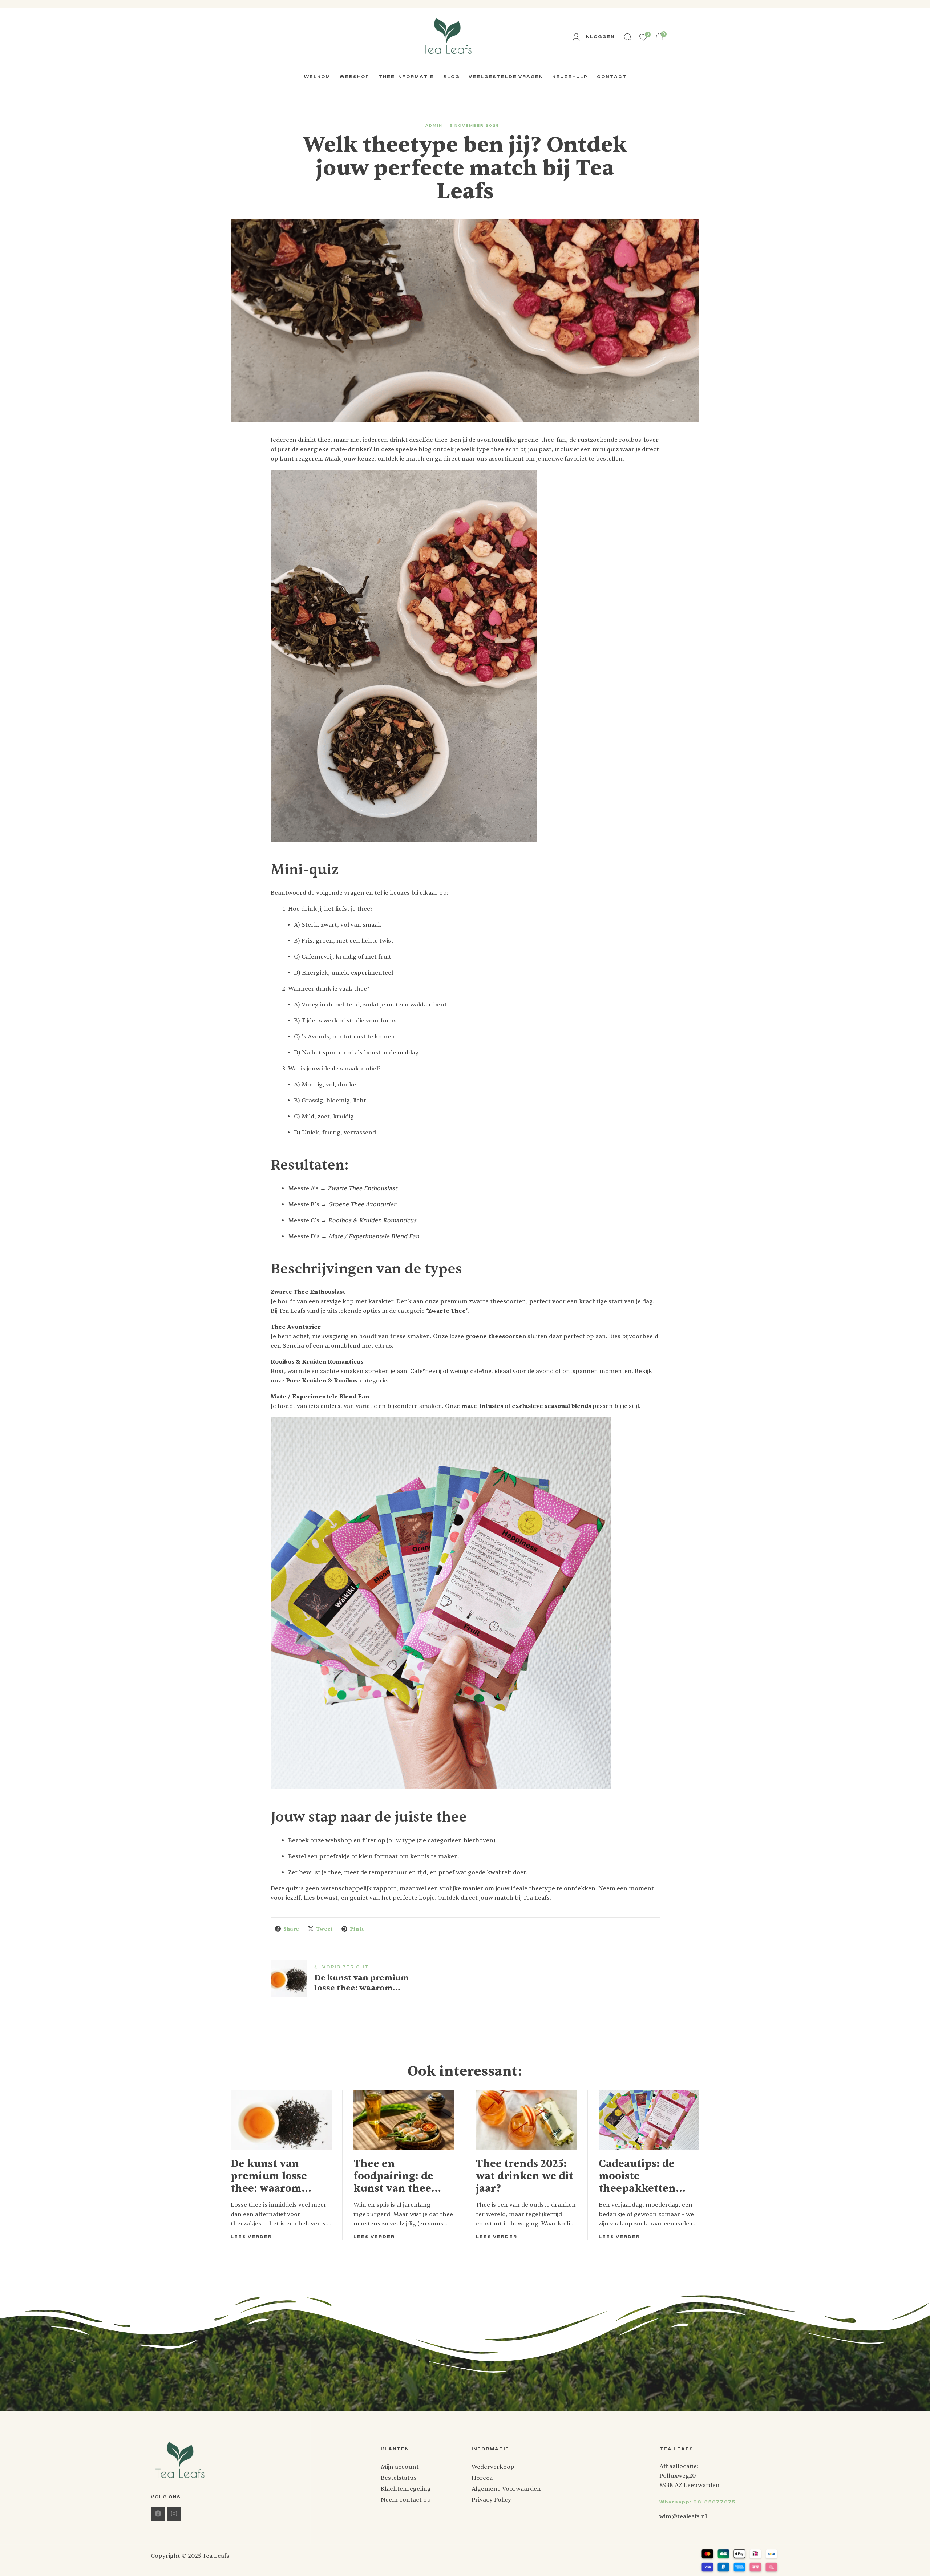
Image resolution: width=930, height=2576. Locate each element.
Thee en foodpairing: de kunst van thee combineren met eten (397, 2176)
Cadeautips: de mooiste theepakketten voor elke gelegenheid (637, 2176)
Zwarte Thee (447, 1311)
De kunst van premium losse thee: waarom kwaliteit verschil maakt (276, 2176)
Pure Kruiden (306, 1381)
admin (434, 126)
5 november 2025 (475, 126)
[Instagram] (174, 2514)
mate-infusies (482, 1406)
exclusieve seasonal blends (551, 1406)
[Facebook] (158, 2514)
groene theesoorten (496, 1336)
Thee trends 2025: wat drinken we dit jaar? (525, 2176)
